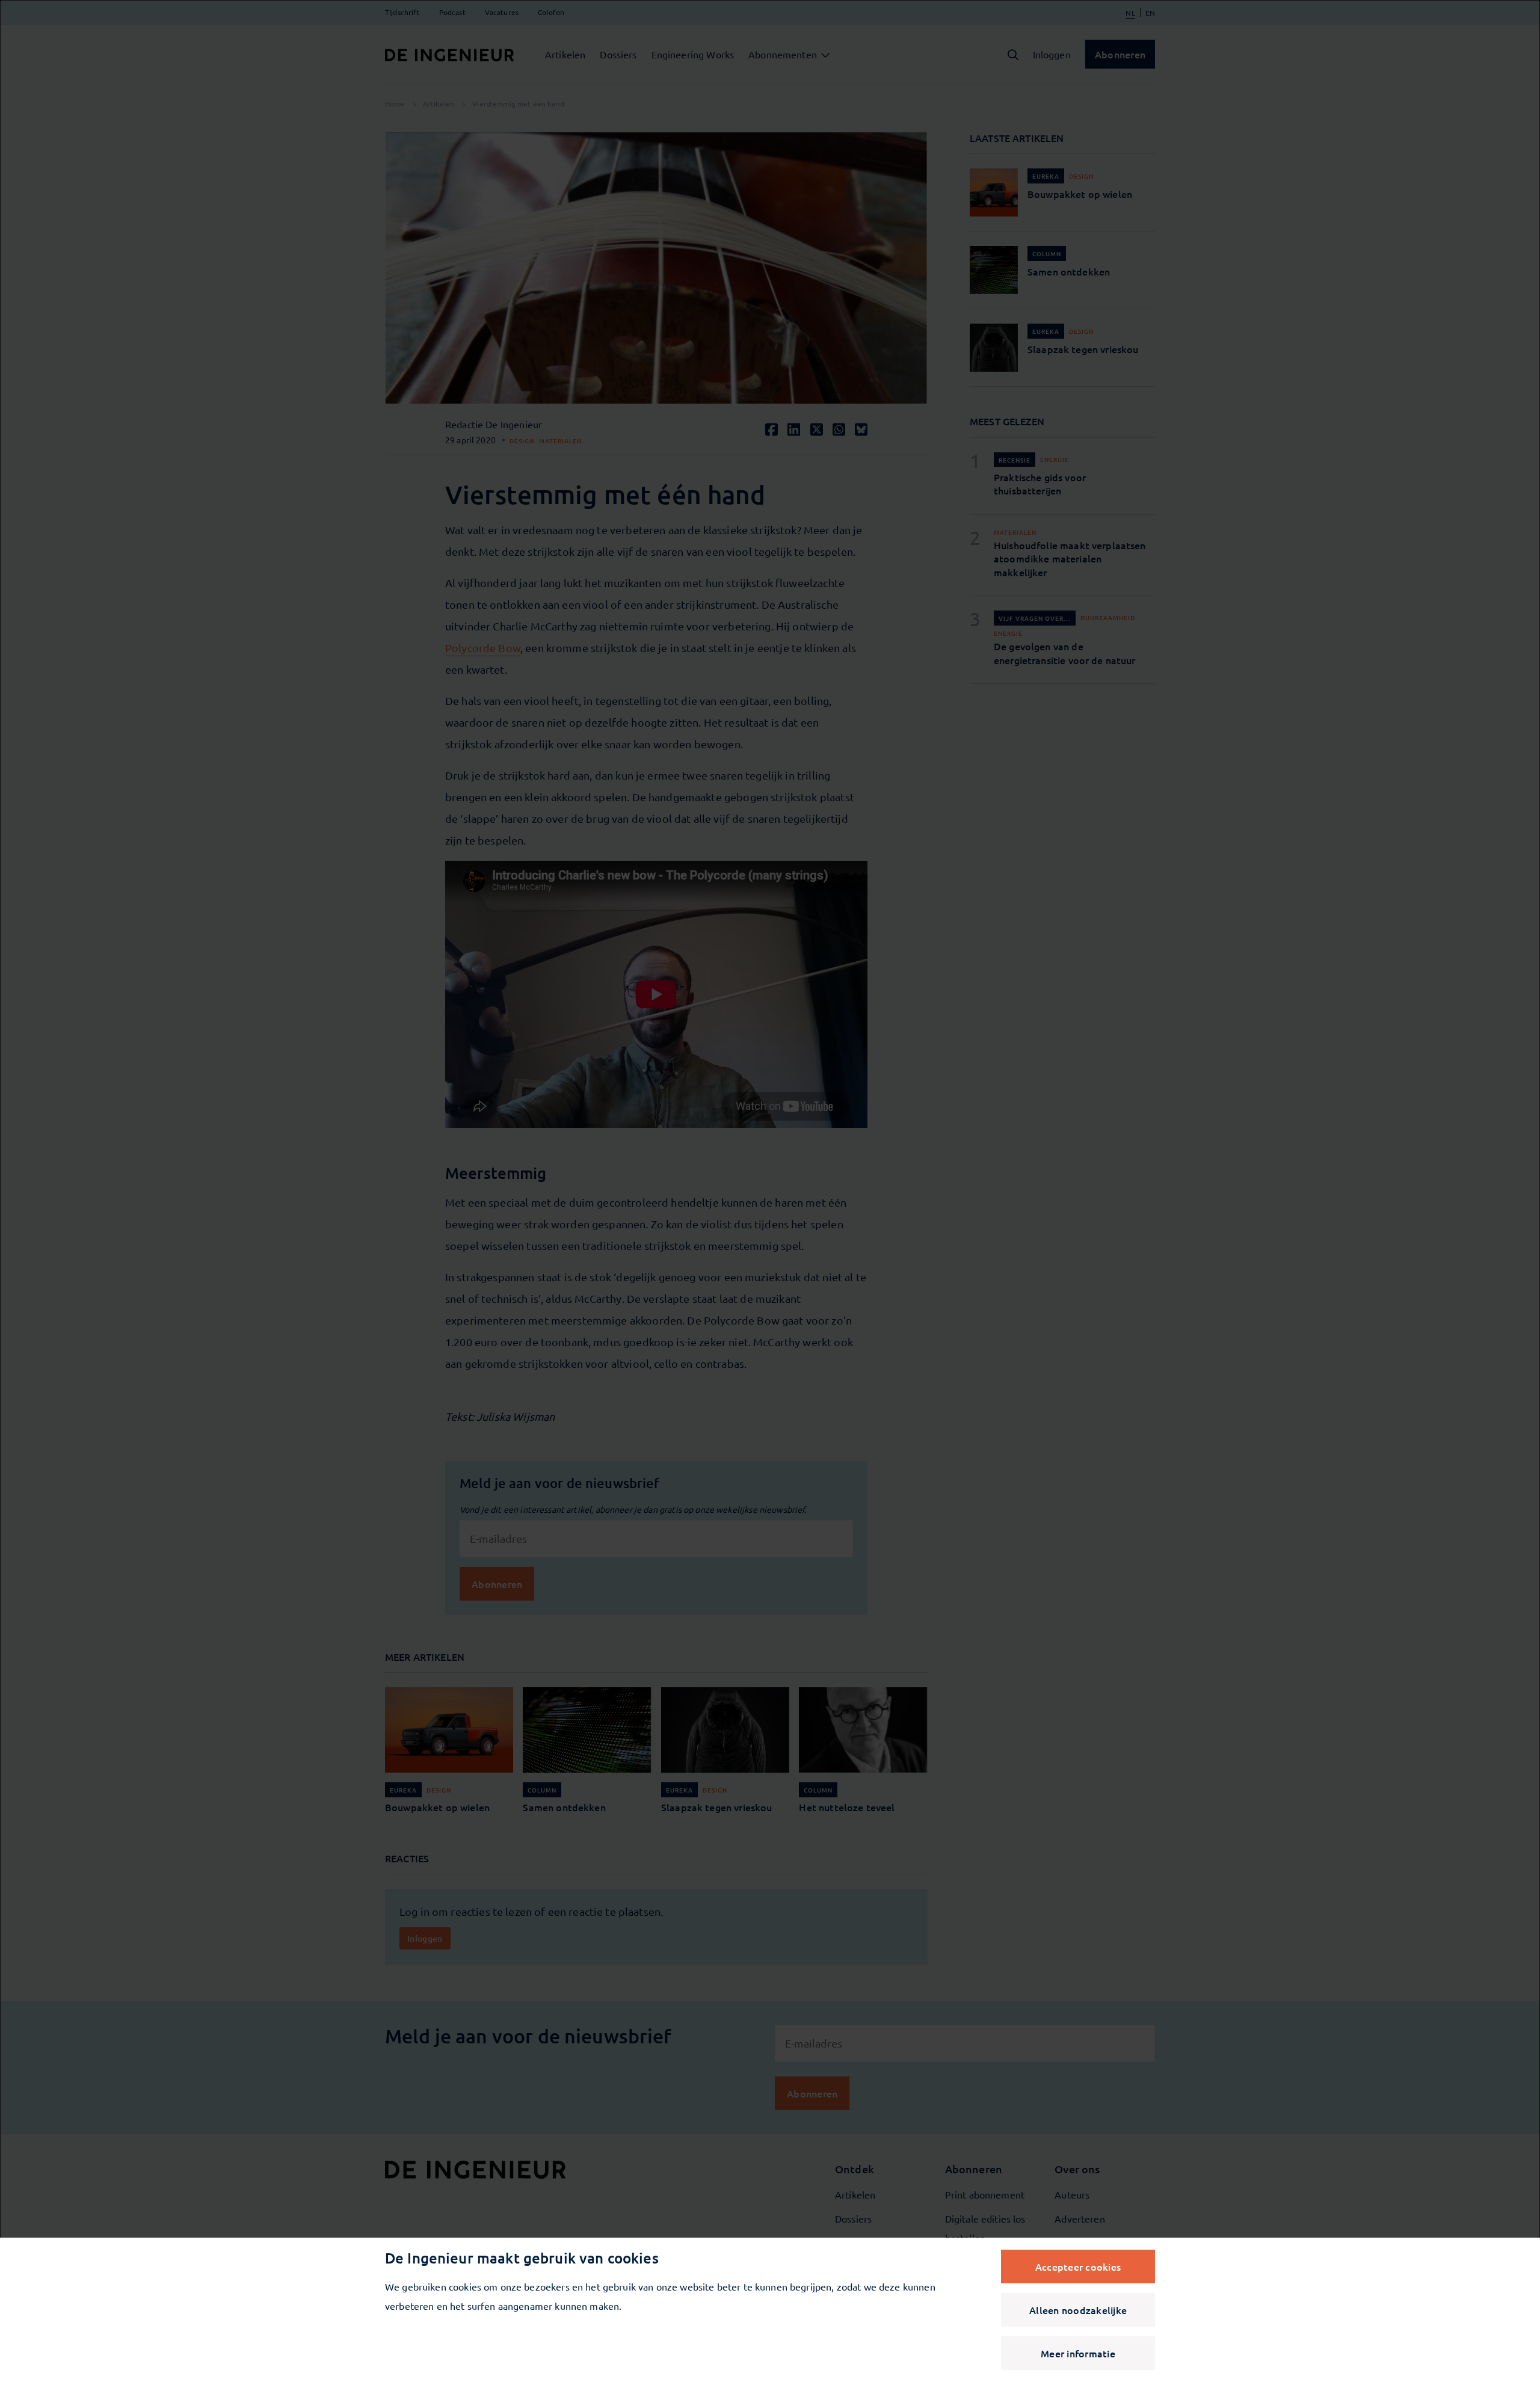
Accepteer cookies (1078, 2267)
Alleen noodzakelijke (1078, 2310)
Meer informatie (1078, 2353)
